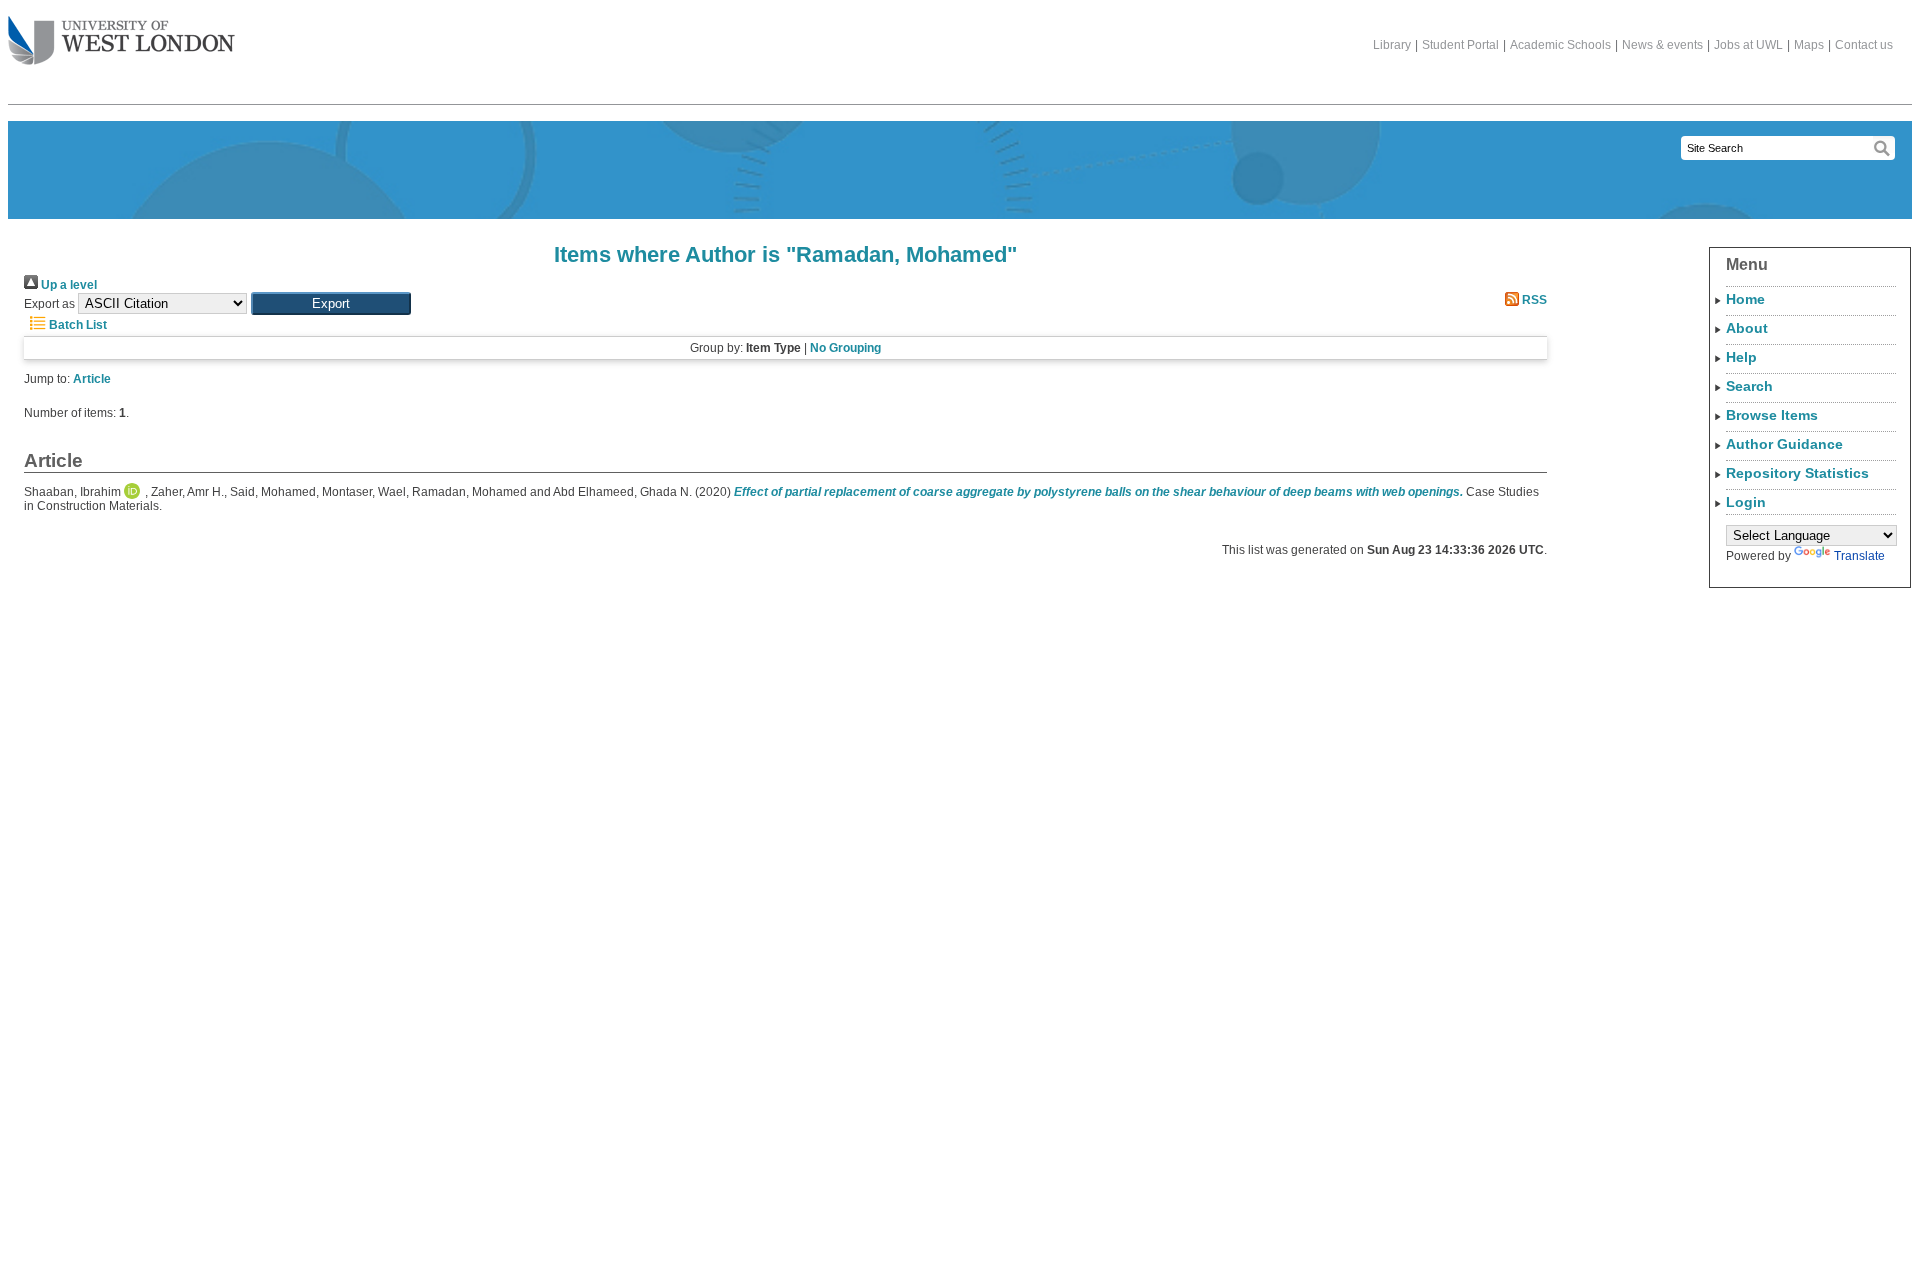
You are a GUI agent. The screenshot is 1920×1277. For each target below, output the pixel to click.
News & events (1662, 45)
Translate (1859, 556)
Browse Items (1772, 415)
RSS (1533, 300)
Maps (1809, 45)
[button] (331, 303)
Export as (49, 304)
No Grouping (845, 348)
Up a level (67, 285)
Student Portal (1460, 45)
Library (1392, 45)
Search (1749, 386)
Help (1741, 357)
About (1747, 328)
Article (92, 379)
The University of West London (121, 42)
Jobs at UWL (1748, 45)
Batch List (76, 325)
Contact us (1864, 45)
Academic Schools (1560, 45)
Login (1746, 502)
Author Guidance (1784, 444)
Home (1745, 299)
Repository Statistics (1797, 473)
